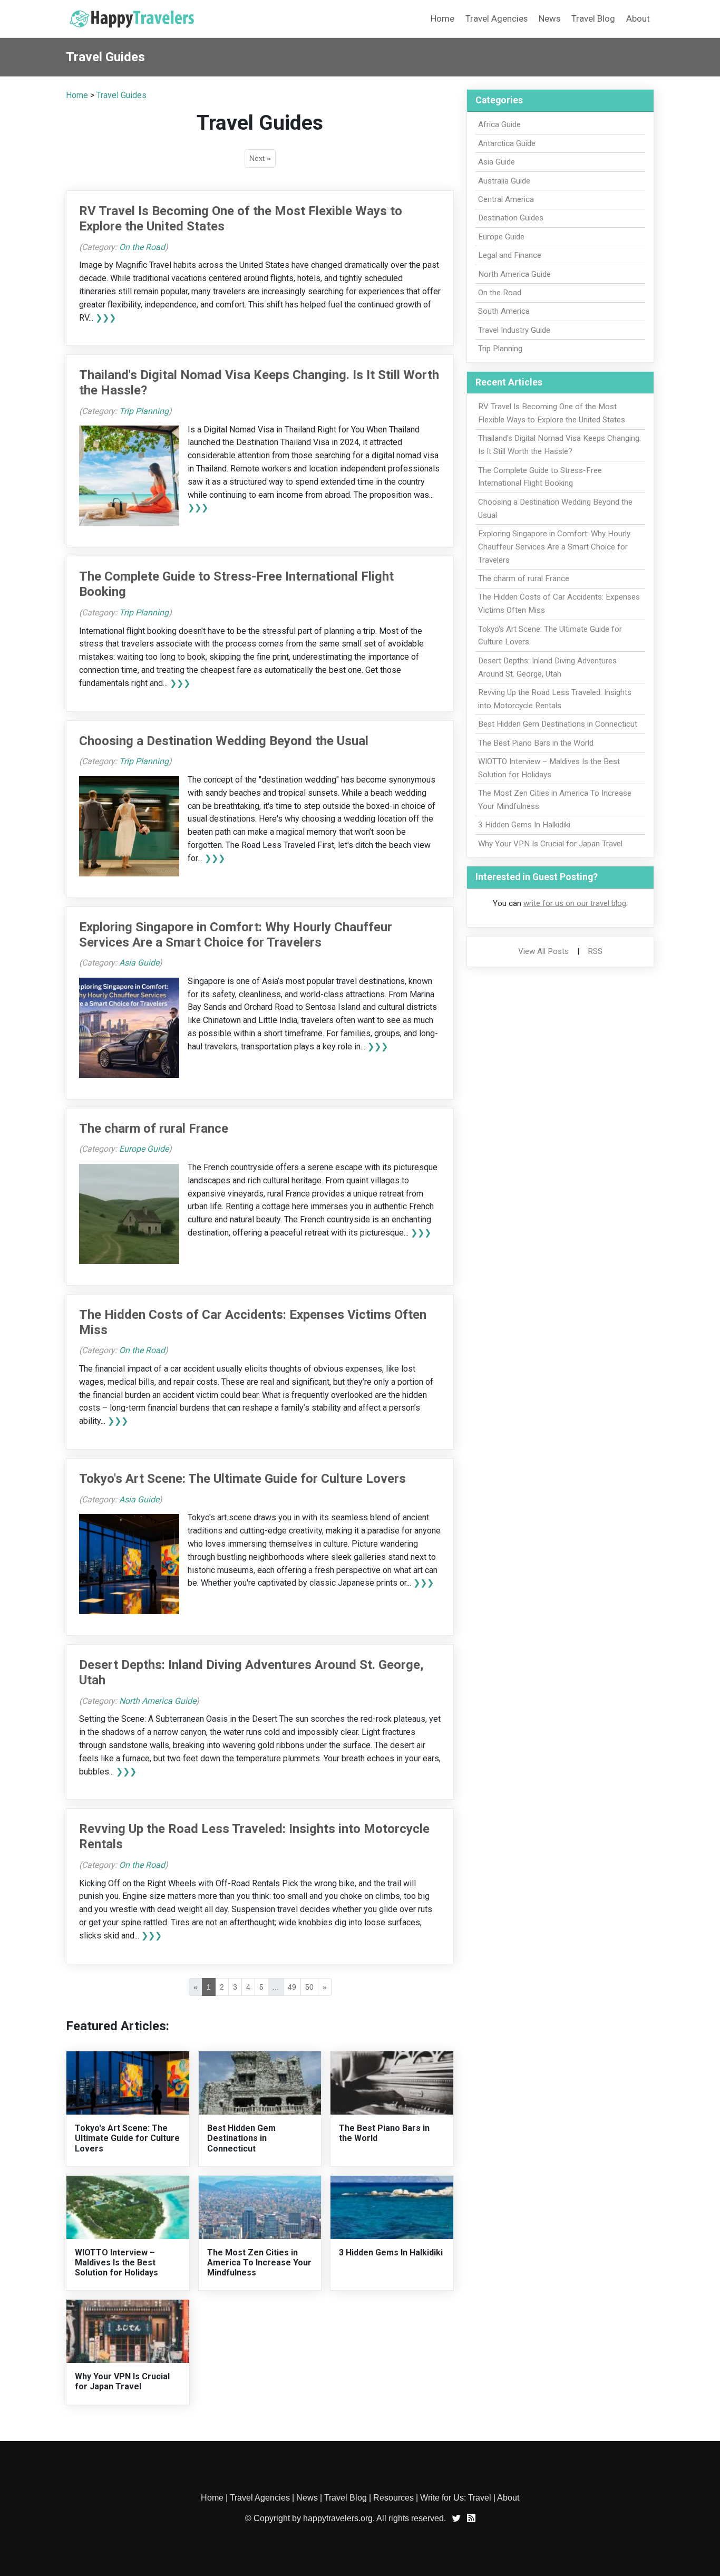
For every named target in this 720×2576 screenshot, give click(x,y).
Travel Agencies (497, 18)
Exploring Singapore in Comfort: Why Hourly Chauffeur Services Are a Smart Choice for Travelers (236, 935)
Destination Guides (511, 218)
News (549, 18)
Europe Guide (144, 1149)
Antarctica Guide (507, 143)
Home (442, 18)
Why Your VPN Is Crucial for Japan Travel (122, 2381)
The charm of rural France (154, 1128)
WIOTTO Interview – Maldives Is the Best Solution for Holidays (116, 2263)
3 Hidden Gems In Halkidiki (391, 2252)
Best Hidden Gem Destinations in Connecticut (241, 2138)
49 (292, 1987)
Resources (393, 2498)
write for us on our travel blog (575, 903)
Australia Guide (504, 181)
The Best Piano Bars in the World (536, 743)
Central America (506, 199)
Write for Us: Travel (456, 2498)
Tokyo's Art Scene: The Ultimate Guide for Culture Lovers (242, 1479)
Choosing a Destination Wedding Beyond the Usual (224, 741)
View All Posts (543, 951)
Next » (260, 158)
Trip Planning (144, 411)
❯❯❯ (106, 318)
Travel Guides (121, 95)
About (638, 18)
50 (309, 1987)
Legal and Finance (510, 255)
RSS (595, 951)
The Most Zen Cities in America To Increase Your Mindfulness (259, 2263)
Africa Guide (499, 124)
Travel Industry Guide (514, 330)
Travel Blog (593, 18)
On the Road (142, 247)
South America (504, 311)
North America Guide (158, 1701)
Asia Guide (139, 963)
